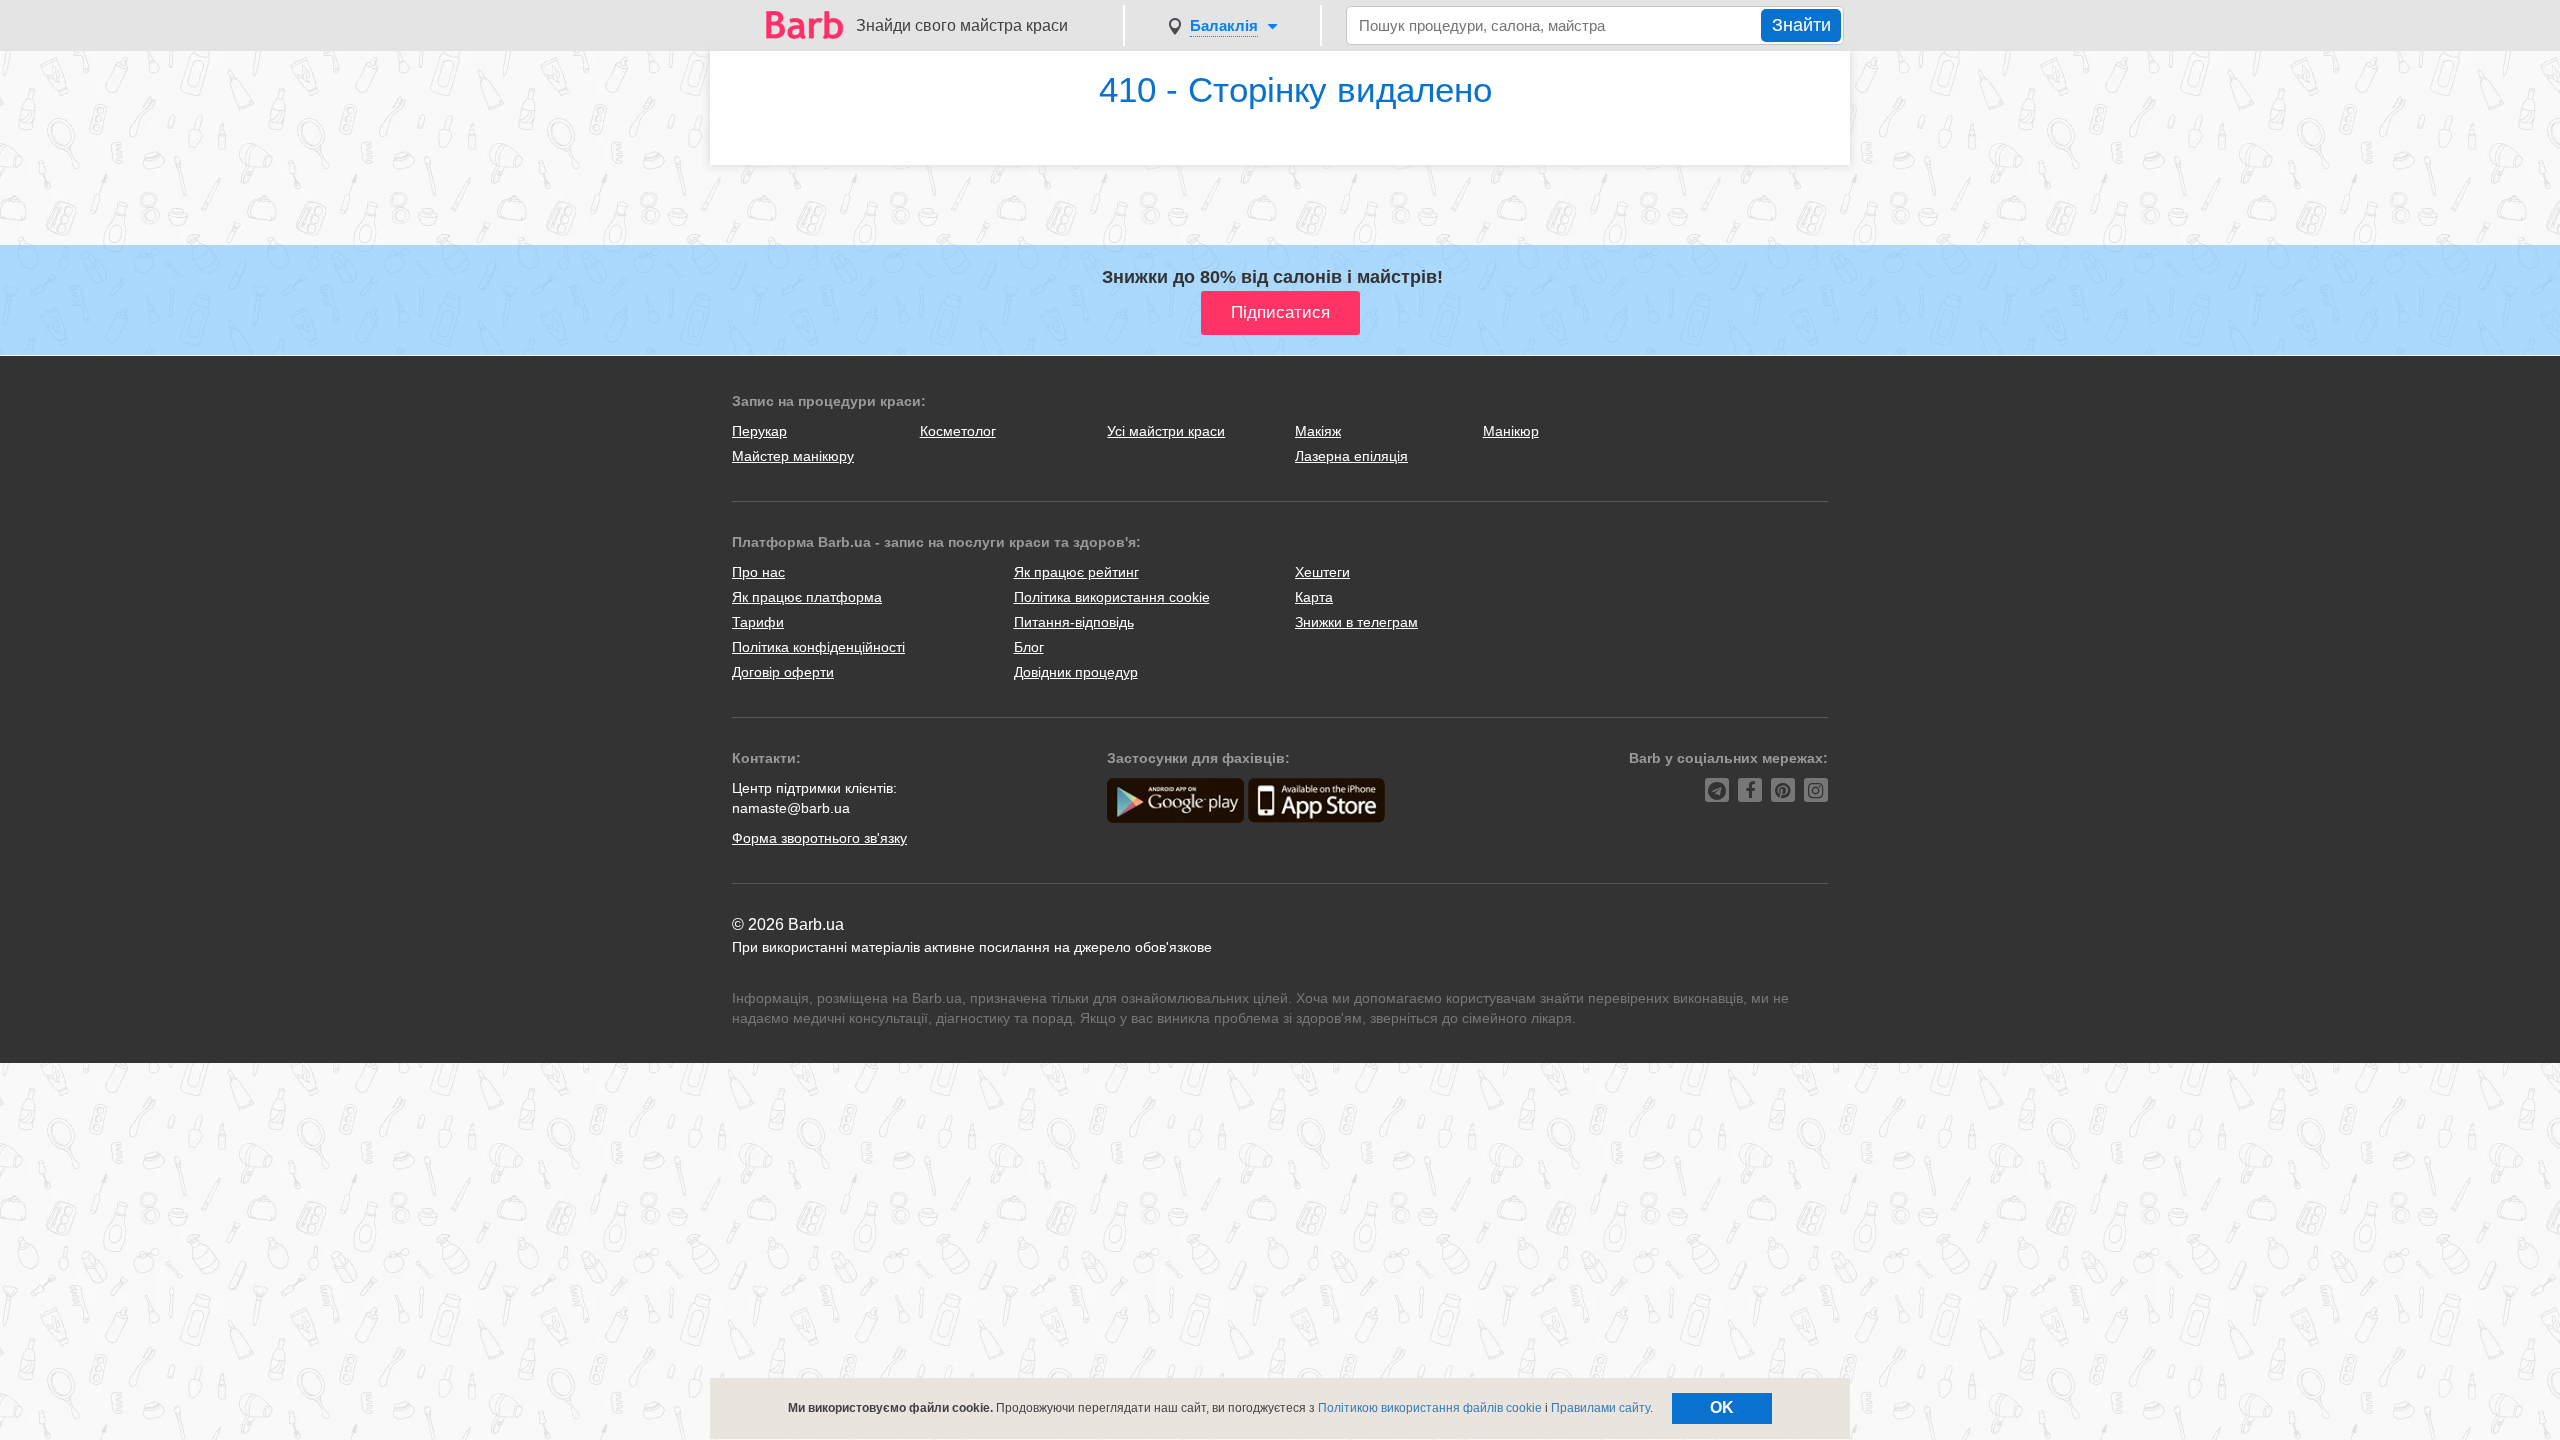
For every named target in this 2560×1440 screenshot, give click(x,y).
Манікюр (1511, 431)
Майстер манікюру (793, 456)
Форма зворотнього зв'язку (819, 838)
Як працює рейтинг (1076, 572)
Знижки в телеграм (1356, 622)
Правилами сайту (1600, 1408)
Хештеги (1322, 572)
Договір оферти (783, 672)
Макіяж (1318, 431)
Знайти (1801, 25)
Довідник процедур (1076, 672)
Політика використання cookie (1112, 597)
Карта (1314, 597)
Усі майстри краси (1166, 431)
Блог (1029, 647)
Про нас (758, 572)
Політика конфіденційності (818, 647)
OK (1722, 1407)
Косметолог (958, 431)
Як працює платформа (807, 597)
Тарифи (758, 622)
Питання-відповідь (1074, 622)
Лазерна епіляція (1351, 456)
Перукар (759, 431)
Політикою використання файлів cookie (1430, 1408)
